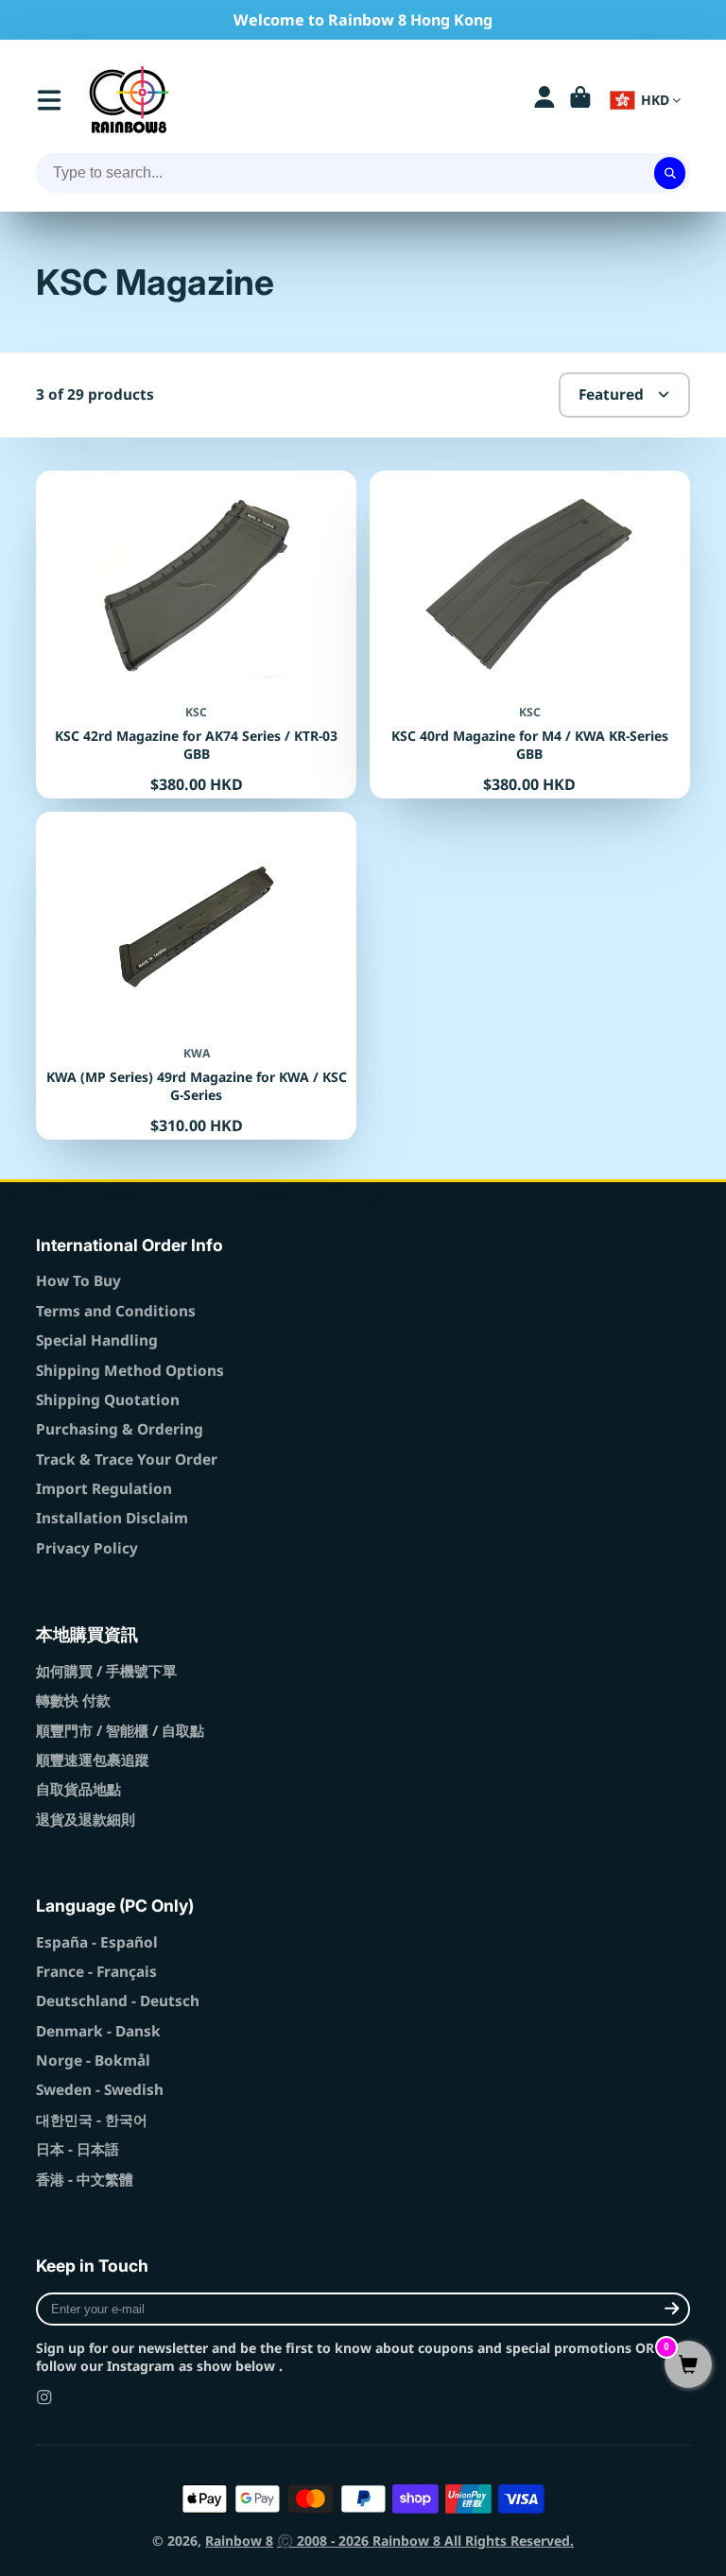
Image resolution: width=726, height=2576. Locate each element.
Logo (129, 100)
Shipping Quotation (108, 1400)
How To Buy (78, 1281)
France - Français (96, 1972)
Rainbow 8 (239, 2541)
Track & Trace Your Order (127, 1460)
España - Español (97, 1942)
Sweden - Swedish (100, 2090)
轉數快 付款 (73, 1700)
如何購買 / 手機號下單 (106, 1671)
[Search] (670, 173)
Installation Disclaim (112, 1518)
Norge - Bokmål (93, 2061)
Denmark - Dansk (98, 2031)
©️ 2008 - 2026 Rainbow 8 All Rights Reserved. (425, 2541)
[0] (688, 2366)
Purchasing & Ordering (120, 1429)
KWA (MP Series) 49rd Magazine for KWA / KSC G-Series (196, 976)
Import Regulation (104, 1489)
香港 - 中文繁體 (85, 2180)
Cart (580, 100)
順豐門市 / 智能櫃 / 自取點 (120, 1731)
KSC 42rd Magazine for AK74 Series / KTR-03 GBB (196, 635)
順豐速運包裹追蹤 (93, 1760)
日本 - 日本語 (78, 2149)
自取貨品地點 (78, 1789)
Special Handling (97, 1340)
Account (544, 100)
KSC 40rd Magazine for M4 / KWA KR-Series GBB (530, 635)
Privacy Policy (87, 1548)
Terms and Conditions (116, 1311)
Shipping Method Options (130, 1371)
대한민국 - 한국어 (92, 2120)
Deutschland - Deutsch (118, 2001)
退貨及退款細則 (86, 1820)
